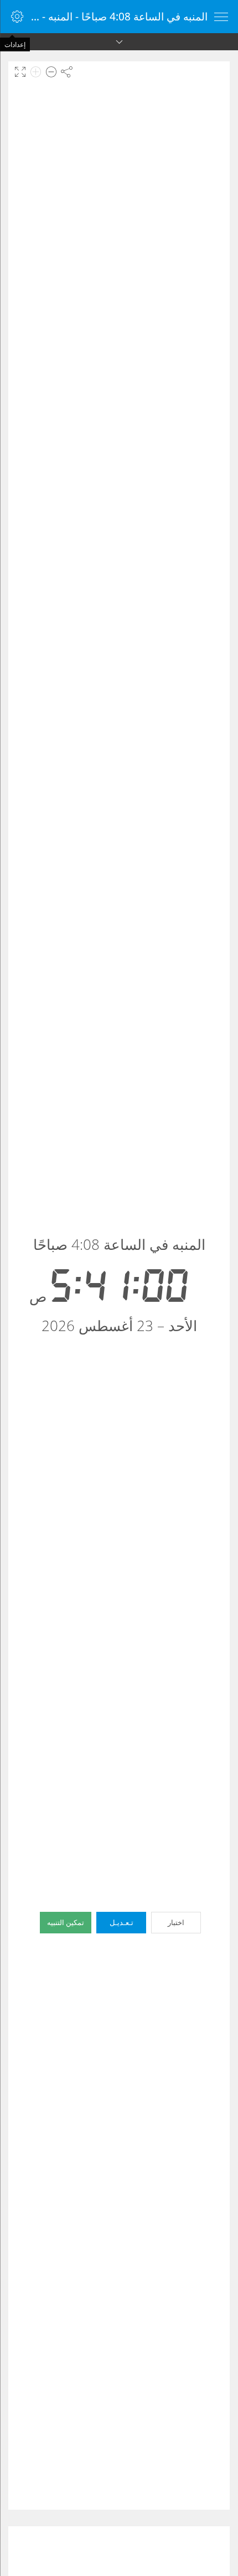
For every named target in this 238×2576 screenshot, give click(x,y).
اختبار (176, 1922)
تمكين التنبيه (66, 1922)
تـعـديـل (121, 1922)
